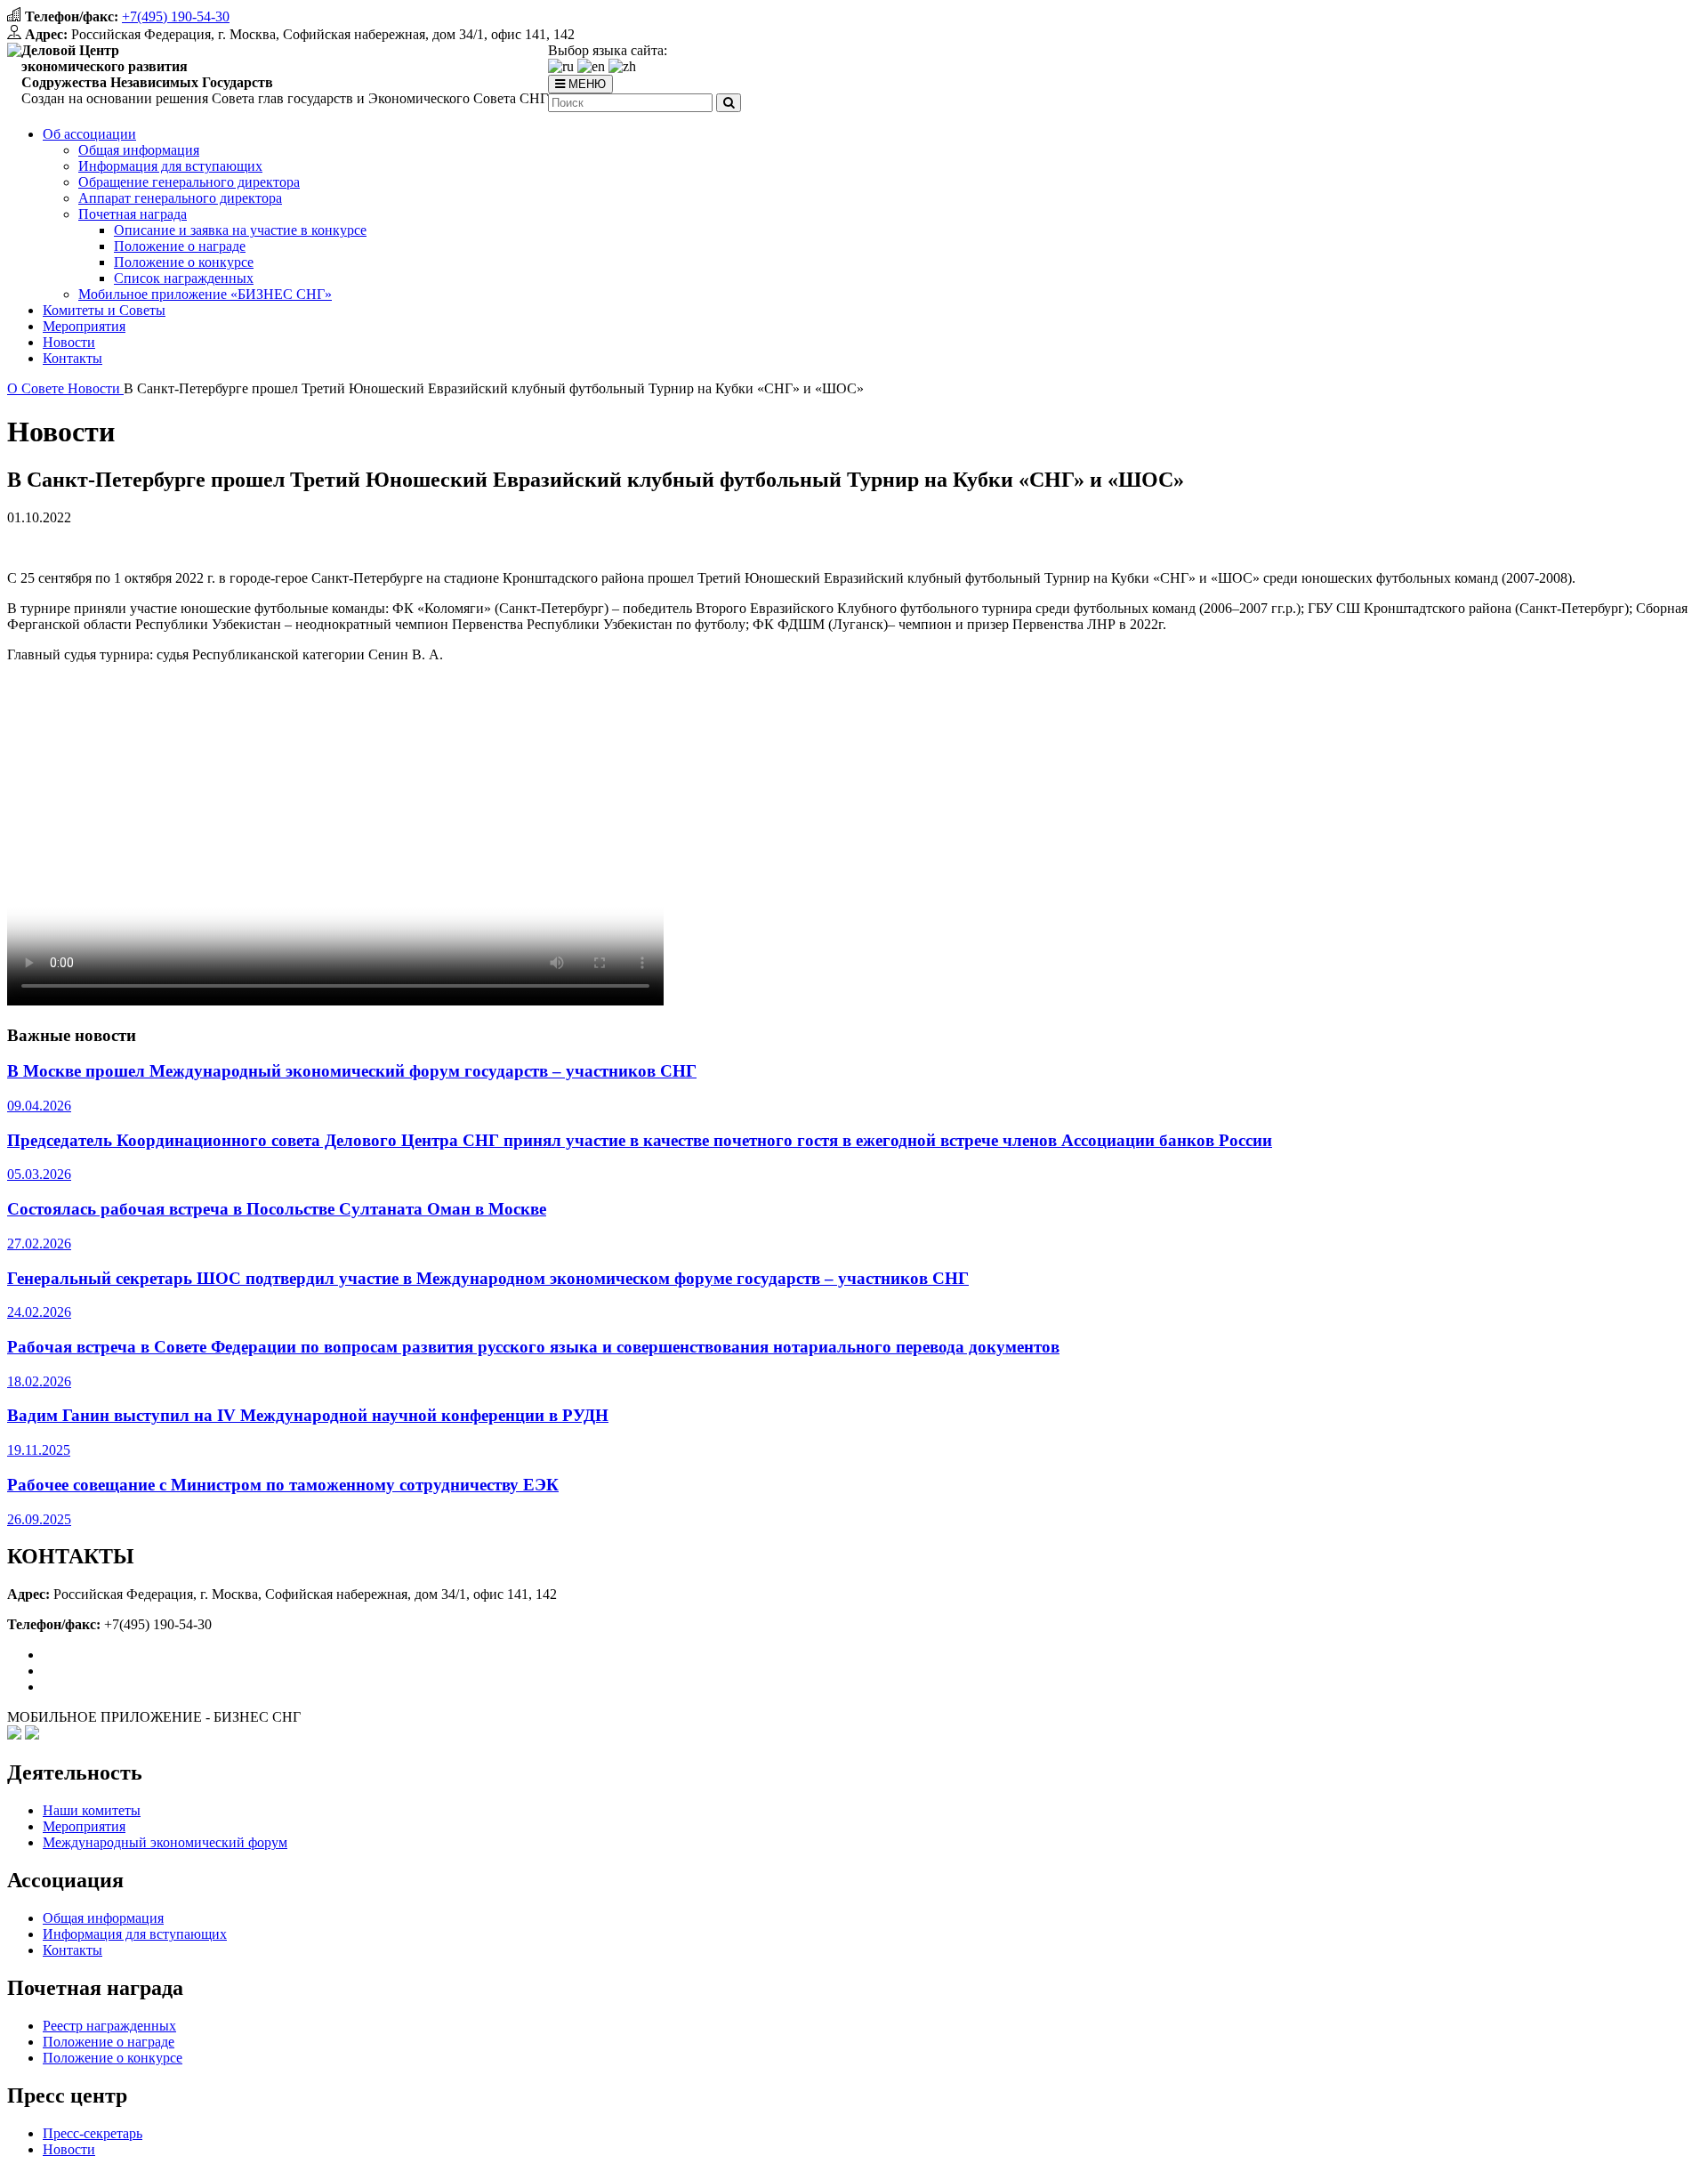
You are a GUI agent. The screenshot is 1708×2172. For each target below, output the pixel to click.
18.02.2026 (39, 1381)
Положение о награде (180, 246)
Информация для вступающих (170, 166)
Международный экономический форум (165, 1842)
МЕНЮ (585, 84)
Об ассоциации (89, 134)
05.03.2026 (39, 1174)
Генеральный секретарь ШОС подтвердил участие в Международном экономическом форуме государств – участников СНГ (488, 1278)
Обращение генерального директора (189, 182)
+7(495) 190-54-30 (176, 16)
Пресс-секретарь (93, 2133)
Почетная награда (133, 214)
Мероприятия (84, 326)
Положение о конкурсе (184, 262)
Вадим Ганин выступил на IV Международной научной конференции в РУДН (308, 1415)
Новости (69, 342)
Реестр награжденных (109, 2026)
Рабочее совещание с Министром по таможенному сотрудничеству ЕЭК (283, 1485)
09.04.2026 (39, 1106)
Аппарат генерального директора (180, 198)
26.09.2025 (39, 1519)
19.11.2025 (39, 1450)
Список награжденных (184, 278)
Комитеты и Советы (104, 310)
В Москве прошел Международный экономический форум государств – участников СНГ (352, 1071)
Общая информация (139, 150)
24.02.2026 (39, 1312)
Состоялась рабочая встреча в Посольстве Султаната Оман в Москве (277, 1209)
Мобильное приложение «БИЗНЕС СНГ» (205, 294)
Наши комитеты (92, 1810)
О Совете (37, 388)
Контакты (73, 358)
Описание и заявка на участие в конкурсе (240, 230)
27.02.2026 (39, 1243)
